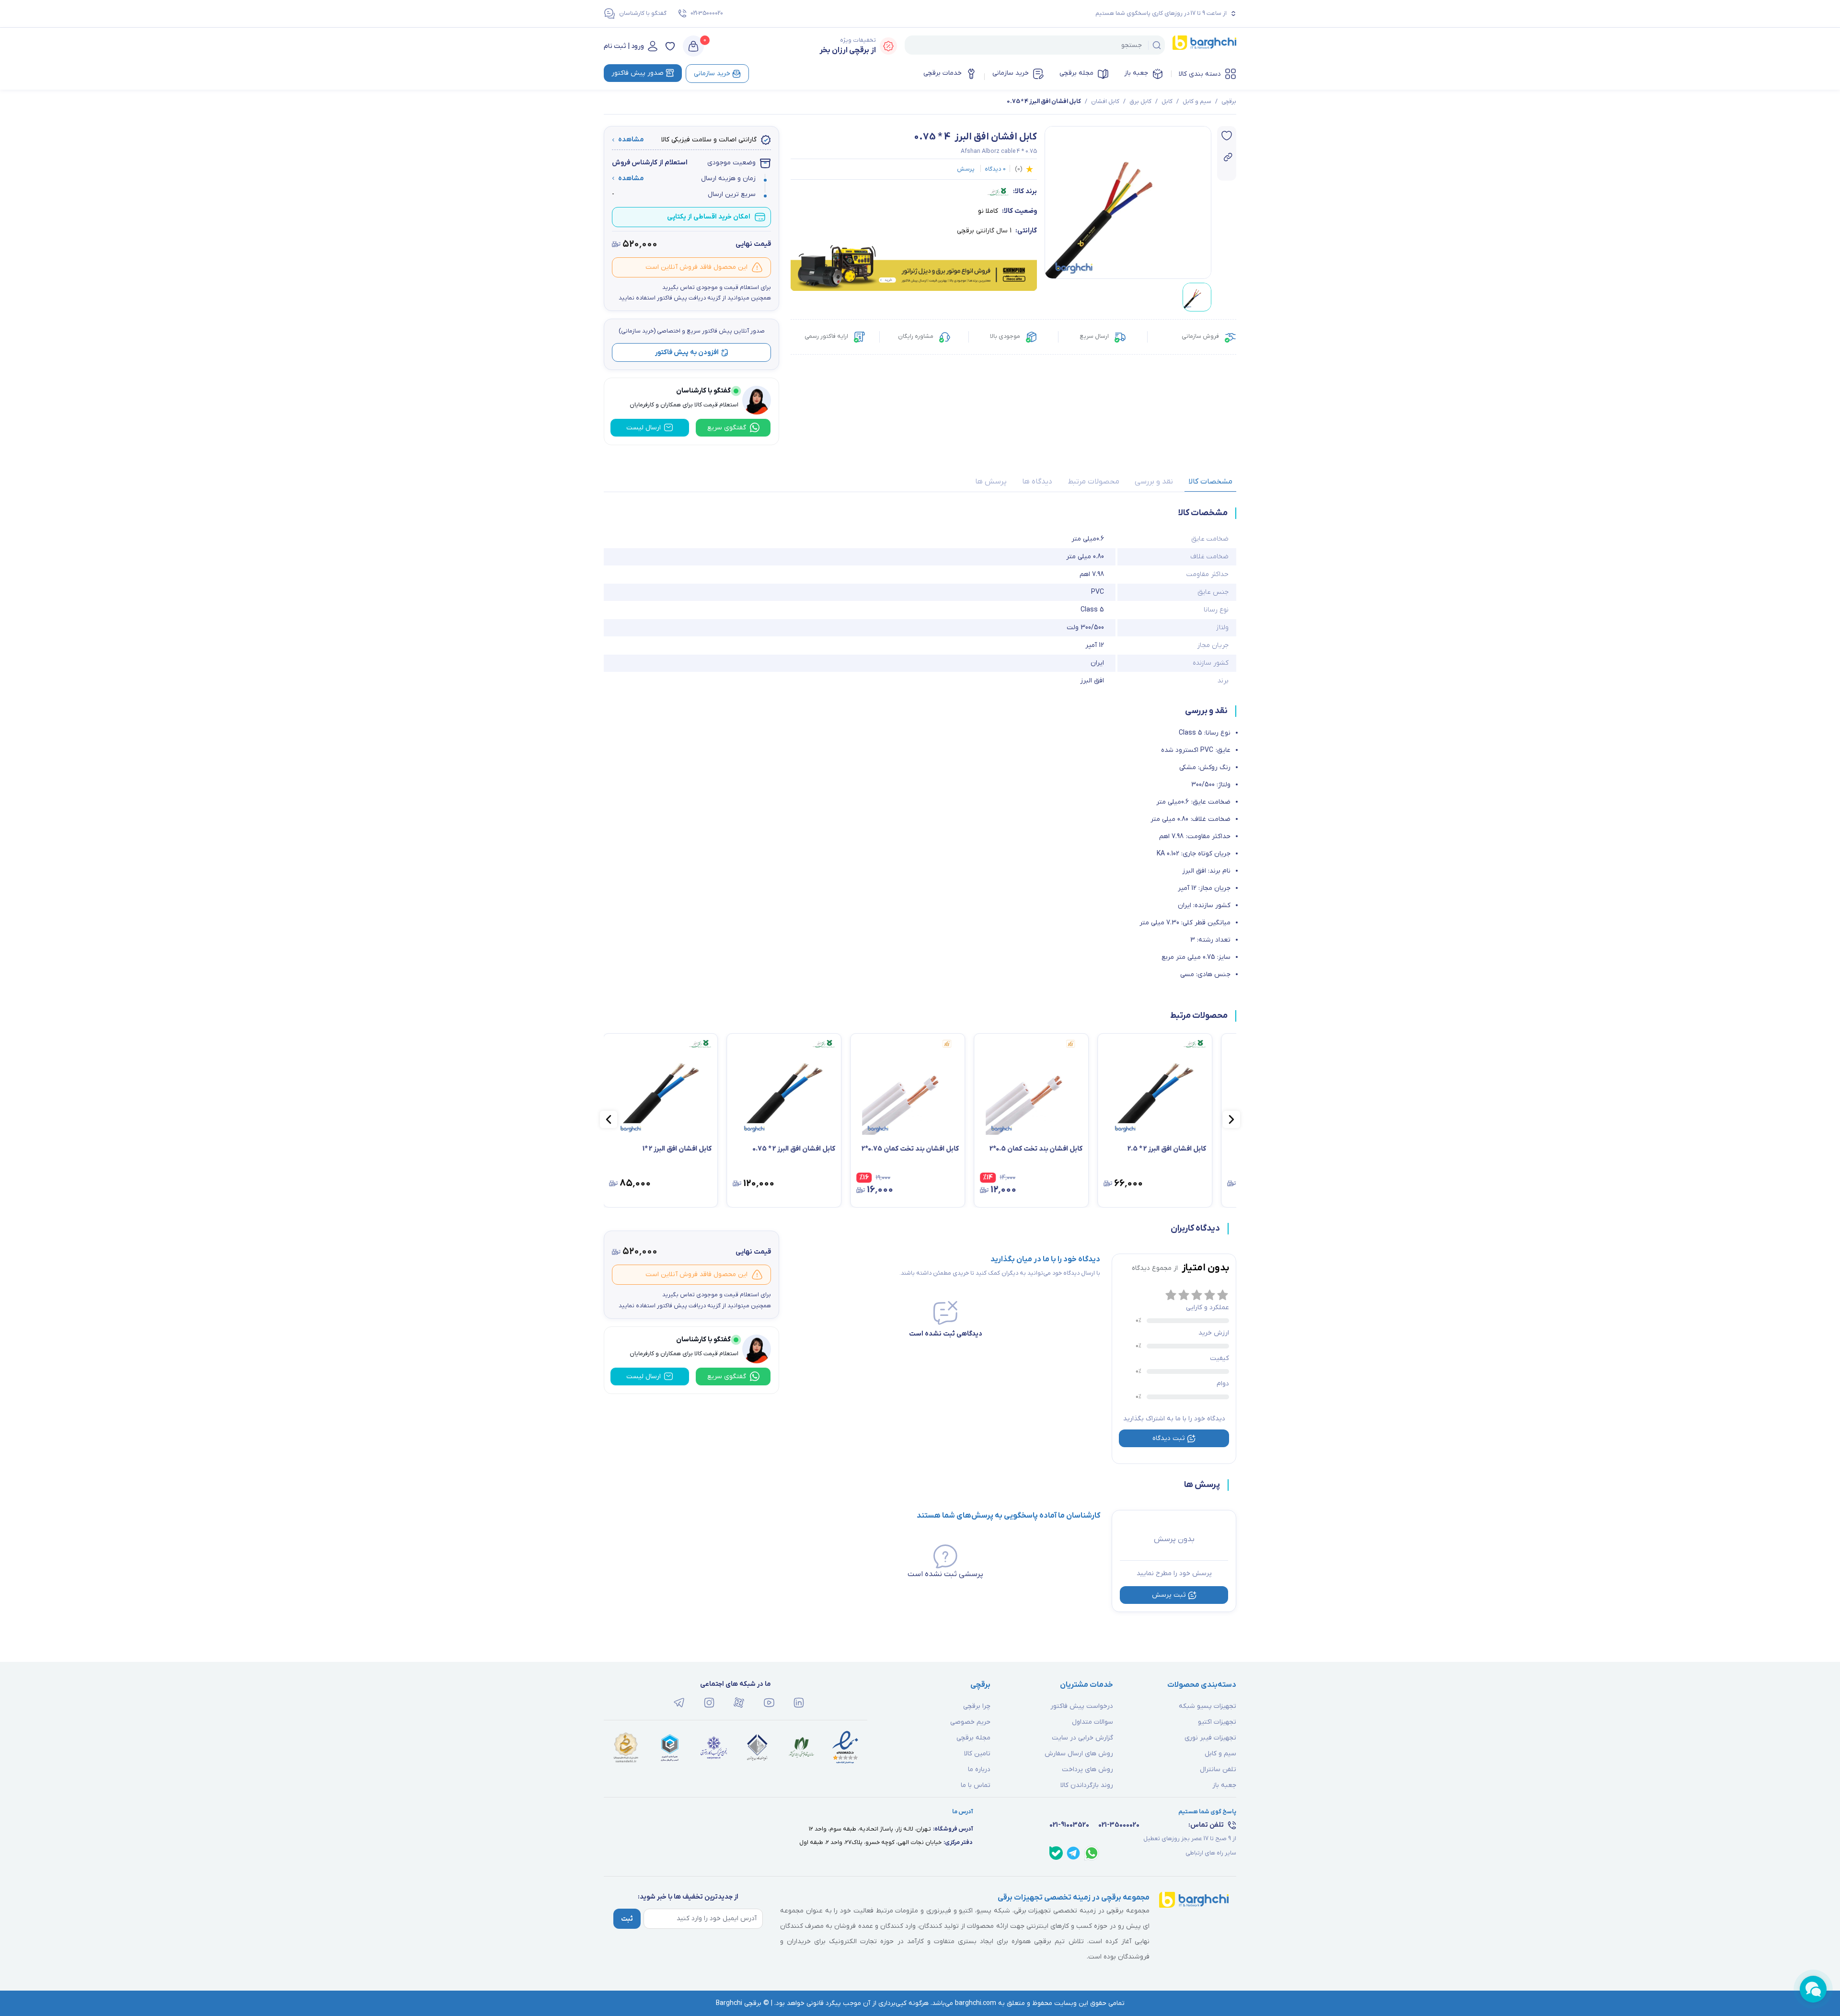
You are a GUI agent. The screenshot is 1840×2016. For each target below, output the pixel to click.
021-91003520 (1069, 1825)
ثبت (627, 1919)
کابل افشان (1105, 102)
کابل (1167, 102)
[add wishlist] (1227, 136)
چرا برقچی (977, 1706)
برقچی (1229, 102)
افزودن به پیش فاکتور (687, 352)
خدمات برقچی (943, 73)
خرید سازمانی (1011, 73)
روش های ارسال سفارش (1079, 1754)
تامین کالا (977, 1754)
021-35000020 (707, 13)
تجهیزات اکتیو (1217, 1722)
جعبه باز (1136, 73)
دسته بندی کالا (1200, 74)
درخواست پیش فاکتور (1082, 1706)
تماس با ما (976, 1785)
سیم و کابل (1197, 102)
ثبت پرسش (1169, 1595)
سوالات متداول (1092, 1722)
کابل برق (1140, 102)
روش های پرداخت (1087, 1769)
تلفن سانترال (1218, 1769)
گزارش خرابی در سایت (1082, 1738)
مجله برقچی (1076, 73)
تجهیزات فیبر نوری (1210, 1738)
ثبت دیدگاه (1169, 1438)
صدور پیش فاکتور (638, 73)
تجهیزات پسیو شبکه (1207, 1706)
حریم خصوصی (970, 1722)
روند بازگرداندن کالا (1087, 1785)
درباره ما (979, 1769)
